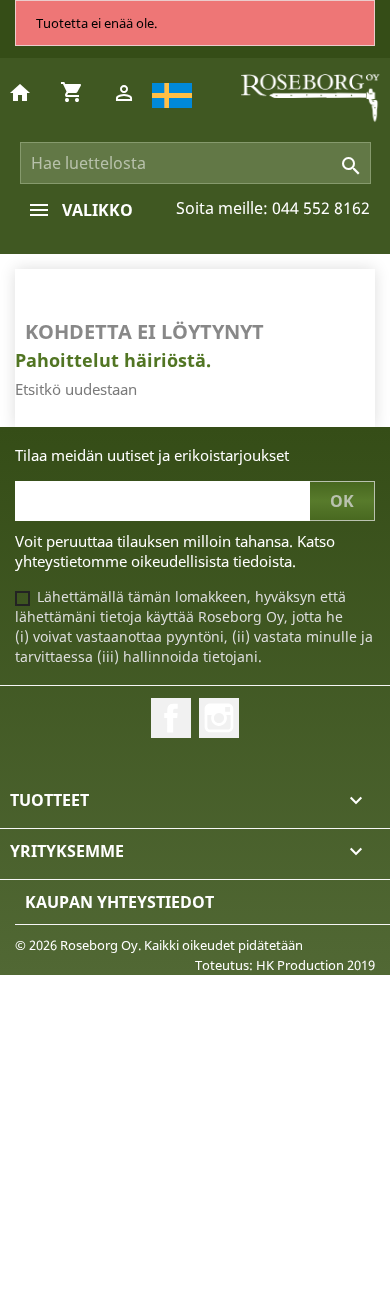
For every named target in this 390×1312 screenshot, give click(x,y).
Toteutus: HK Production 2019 (285, 965)
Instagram (219, 718)
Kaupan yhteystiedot (119, 902)
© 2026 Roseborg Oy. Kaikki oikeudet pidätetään (159, 945)
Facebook (171, 718)
